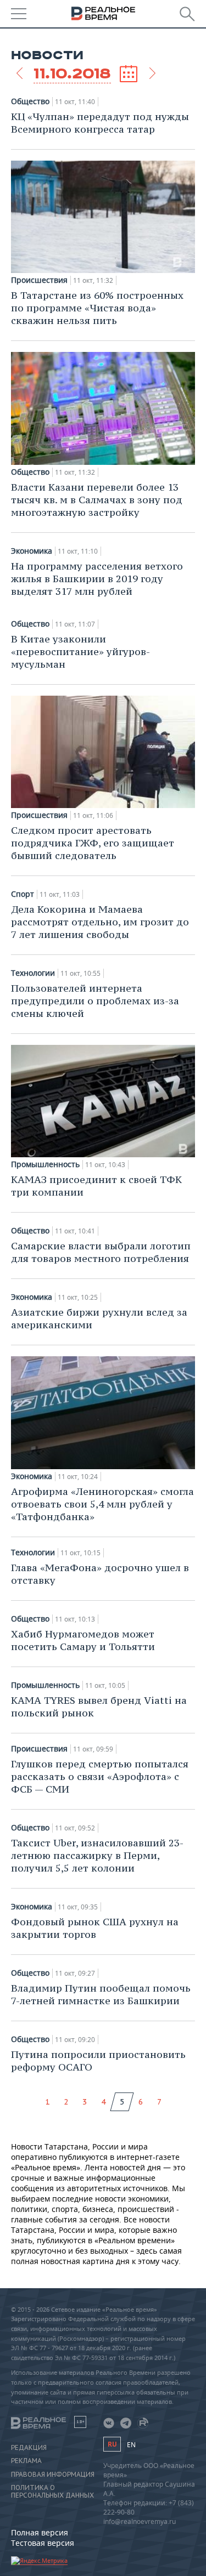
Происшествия (39, 280)
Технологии (33, 973)
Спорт (23, 894)
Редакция (29, 2448)
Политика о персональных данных (52, 2492)
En (131, 2445)
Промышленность (45, 1164)
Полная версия (40, 2532)
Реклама (26, 2461)
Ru (112, 2444)
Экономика (32, 551)
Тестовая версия (43, 2543)
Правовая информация (53, 2475)
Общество (30, 101)
